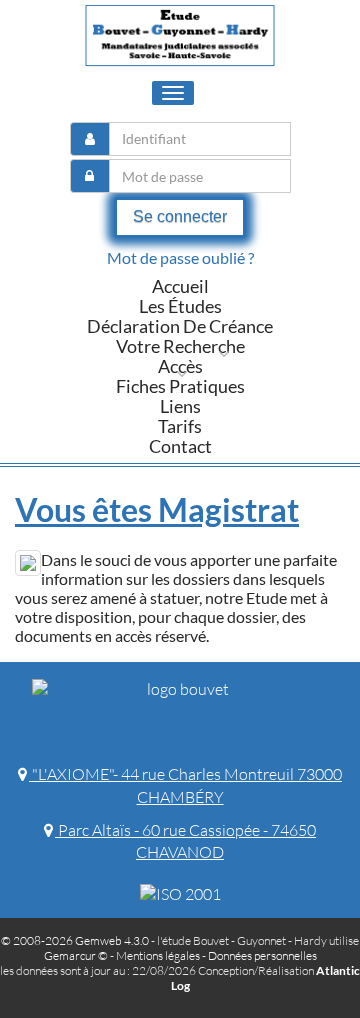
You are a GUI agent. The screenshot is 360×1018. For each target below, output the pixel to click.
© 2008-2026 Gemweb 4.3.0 (75, 940)
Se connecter (180, 216)
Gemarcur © (76, 955)
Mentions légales (158, 955)
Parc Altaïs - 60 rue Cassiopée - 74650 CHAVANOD (185, 841)
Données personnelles (262, 955)
